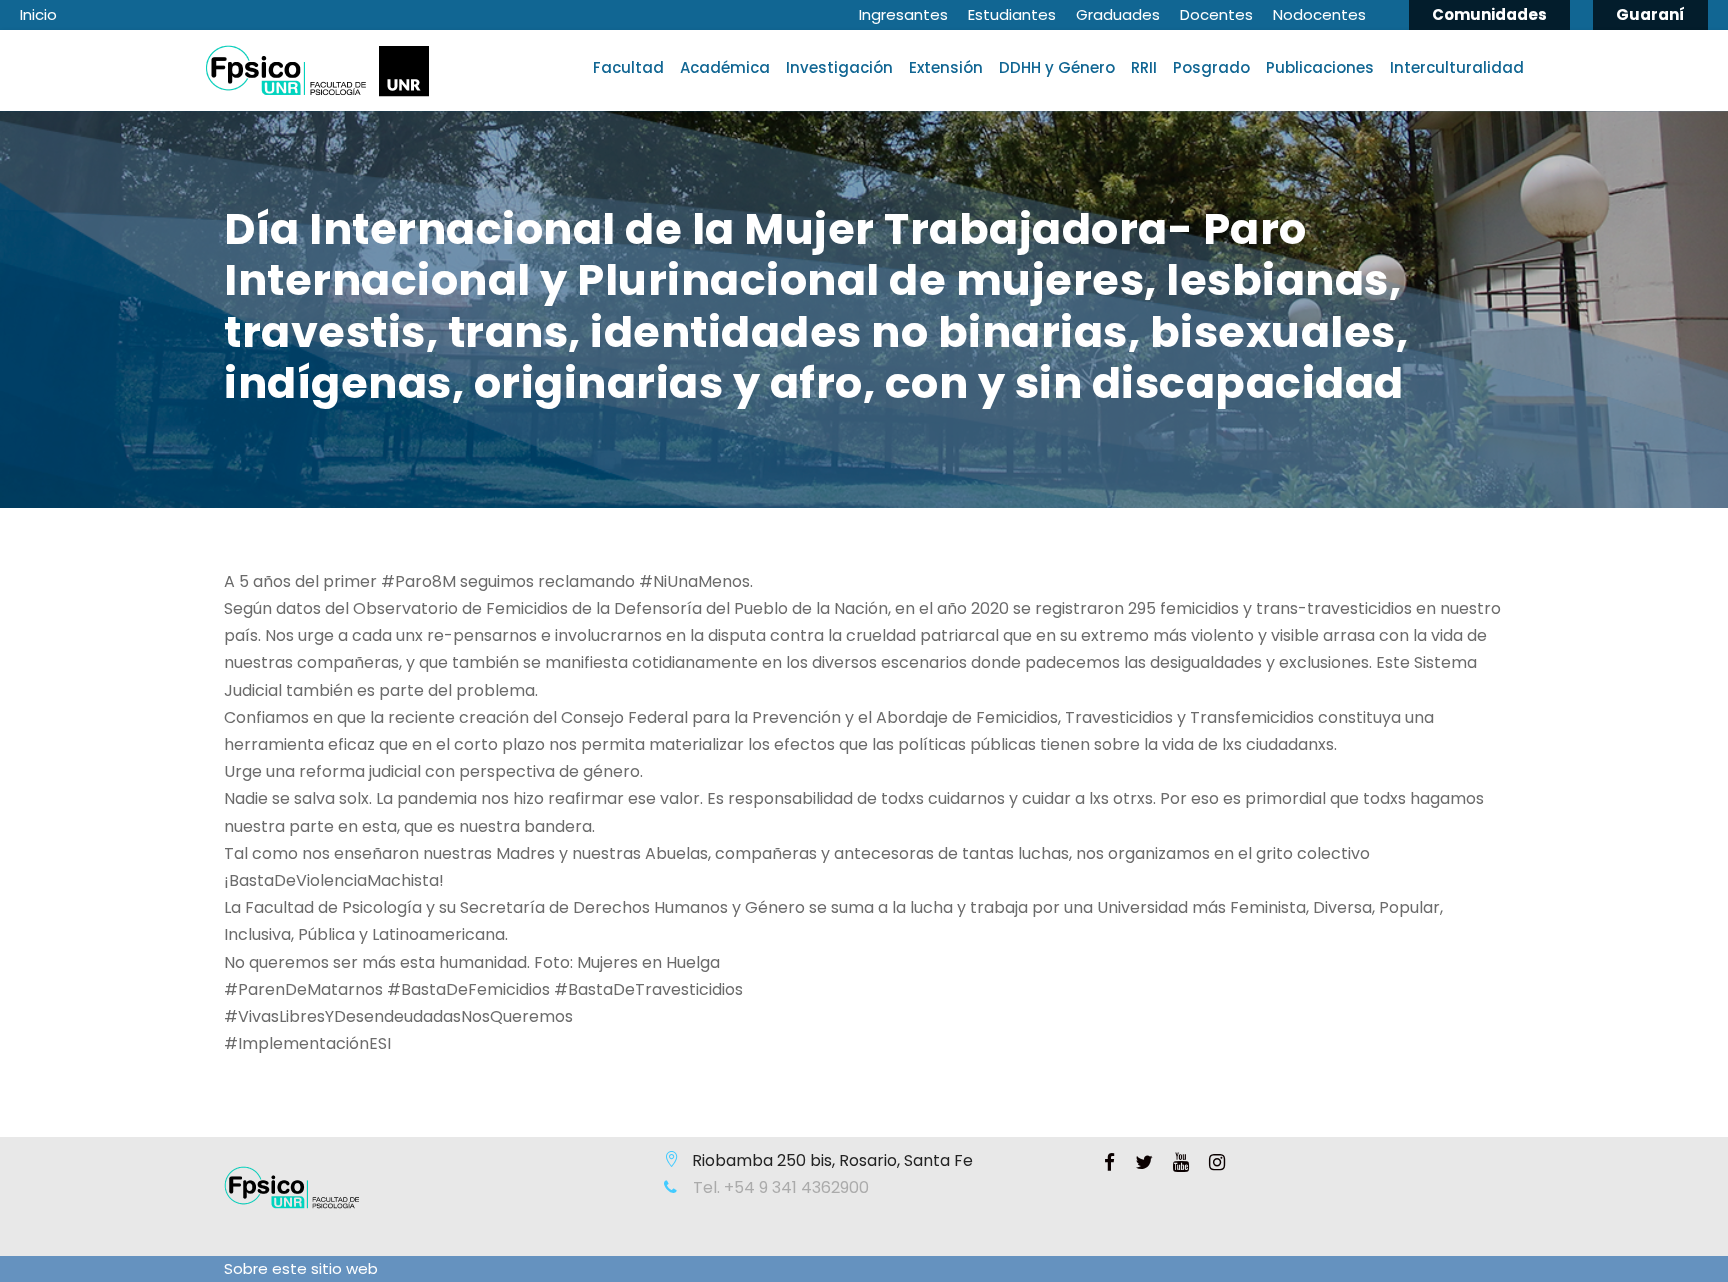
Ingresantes (903, 14)
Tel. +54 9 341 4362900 (779, 1187)
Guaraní (1650, 14)
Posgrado (1211, 67)
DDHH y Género (1057, 67)
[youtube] (1181, 1163)
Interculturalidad (1457, 67)
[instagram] (1217, 1163)
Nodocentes (1319, 14)
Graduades (1118, 14)
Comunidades (1489, 14)
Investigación (839, 67)
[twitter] (1144, 1163)
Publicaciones (1320, 67)
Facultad (628, 67)
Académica (725, 67)
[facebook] (1109, 1163)
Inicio (38, 14)
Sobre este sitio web (301, 1268)
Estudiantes (1012, 14)
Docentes (1216, 14)
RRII (1144, 67)
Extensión (946, 67)
